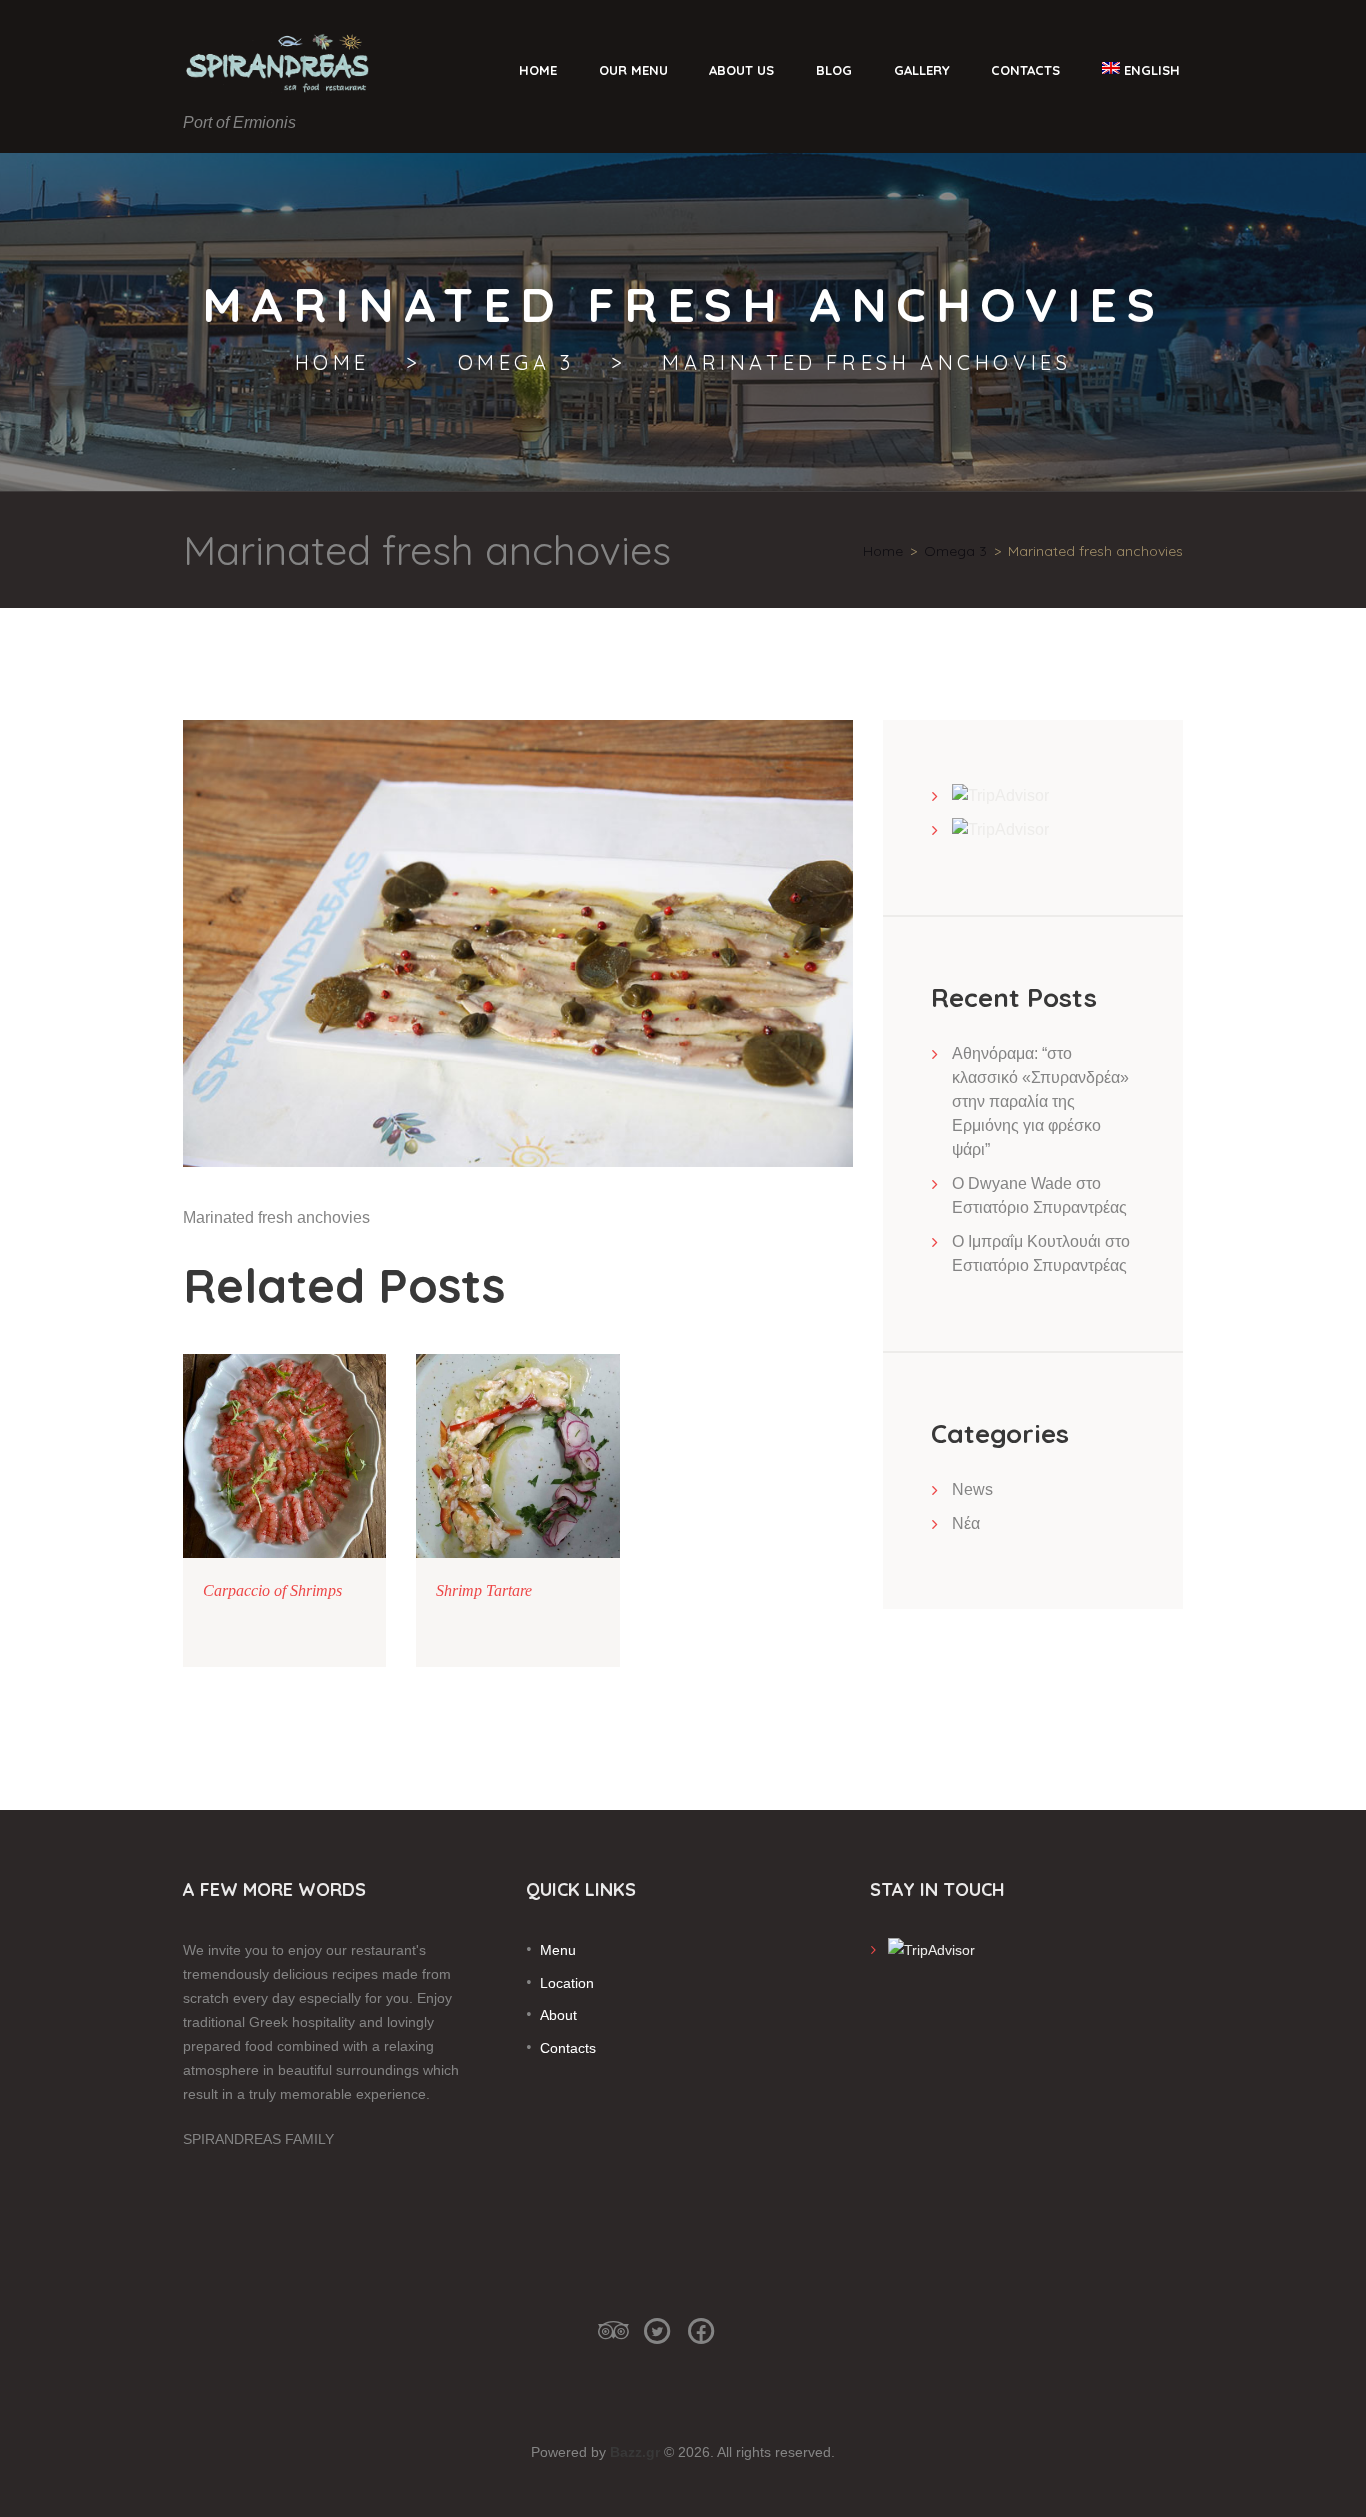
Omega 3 (516, 363)
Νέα (966, 1523)
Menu (558, 1950)
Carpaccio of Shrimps (272, 1590)
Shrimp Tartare (484, 1590)
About (558, 2015)
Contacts (568, 2048)
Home (332, 363)
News (972, 1489)
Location (567, 1983)
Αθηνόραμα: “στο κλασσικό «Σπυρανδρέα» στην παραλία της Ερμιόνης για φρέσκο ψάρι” (1040, 1101)
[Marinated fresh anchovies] (518, 943)
